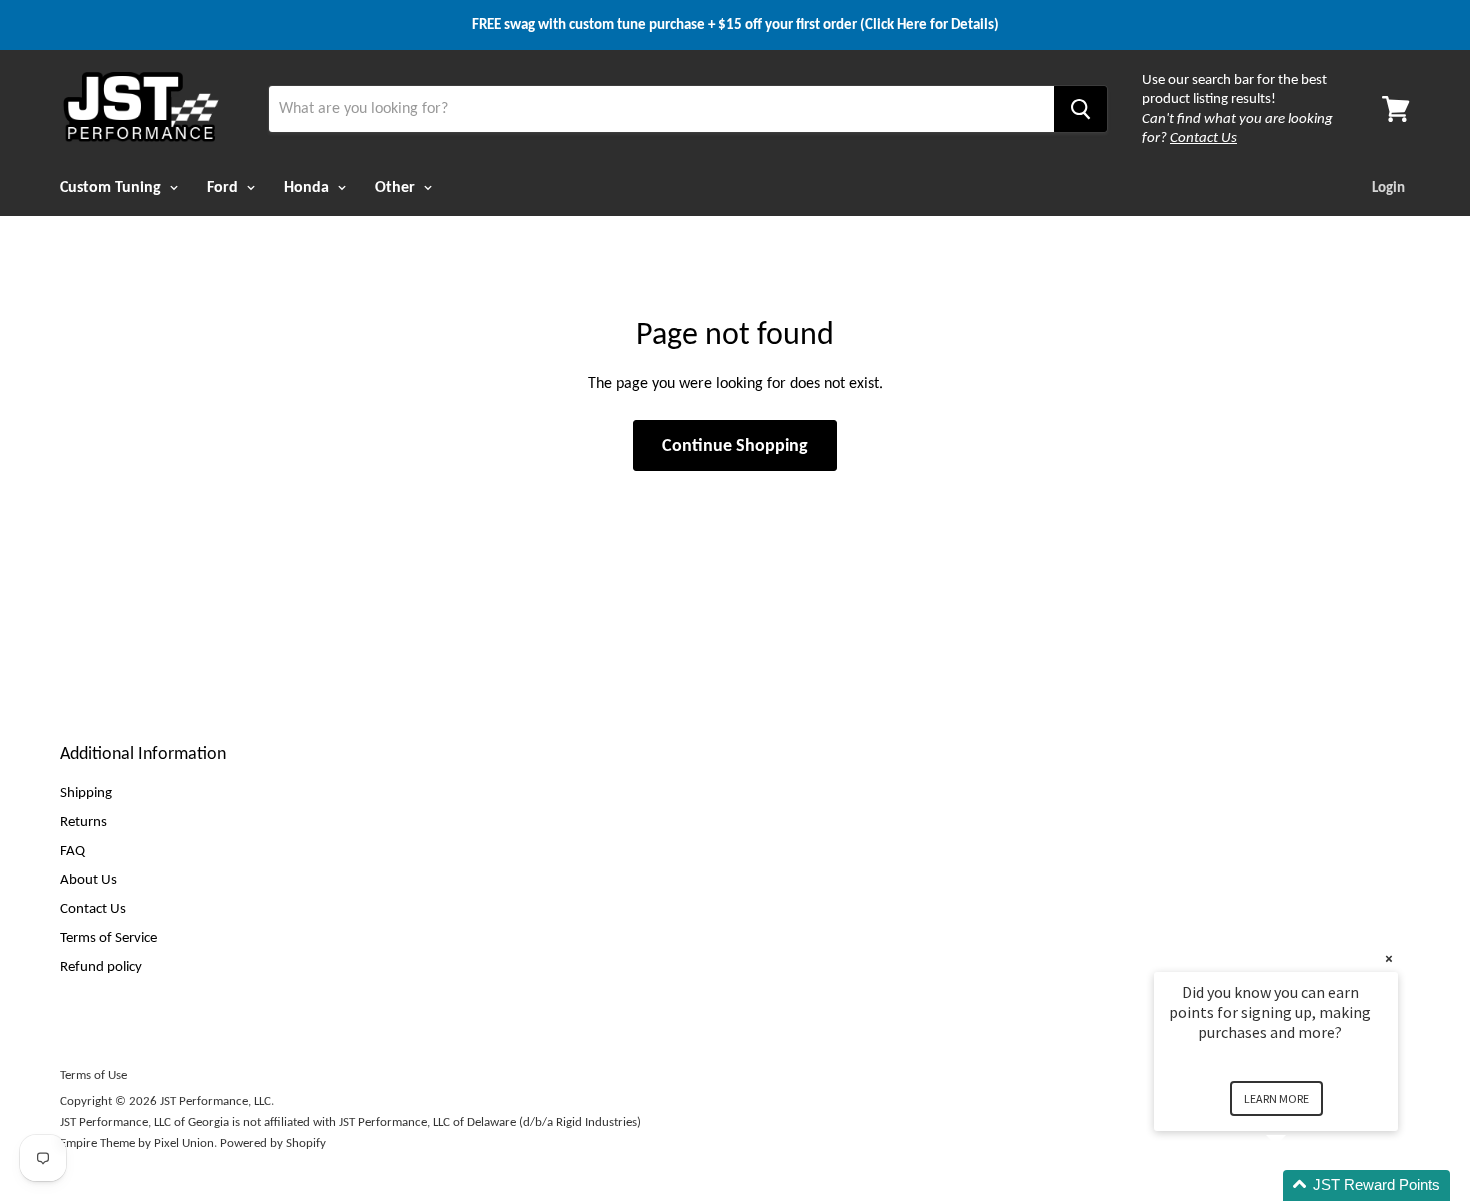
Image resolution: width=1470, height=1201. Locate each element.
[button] (1300, 1185)
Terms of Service (108, 937)
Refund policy (101, 966)
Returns (83, 821)
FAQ (72, 850)
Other (397, 186)
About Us (88, 879)
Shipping (86, 792)
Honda (308, 186)
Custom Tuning (112, 186)
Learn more (1276, 1098)
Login (1388, 187)
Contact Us (93, 908)
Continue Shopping (735, 445)
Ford (224, 186)
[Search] (1080, 109)
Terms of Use (93, 1074)
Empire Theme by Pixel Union (137, 1142)
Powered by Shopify (273, 1142)
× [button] (1389, 958)
